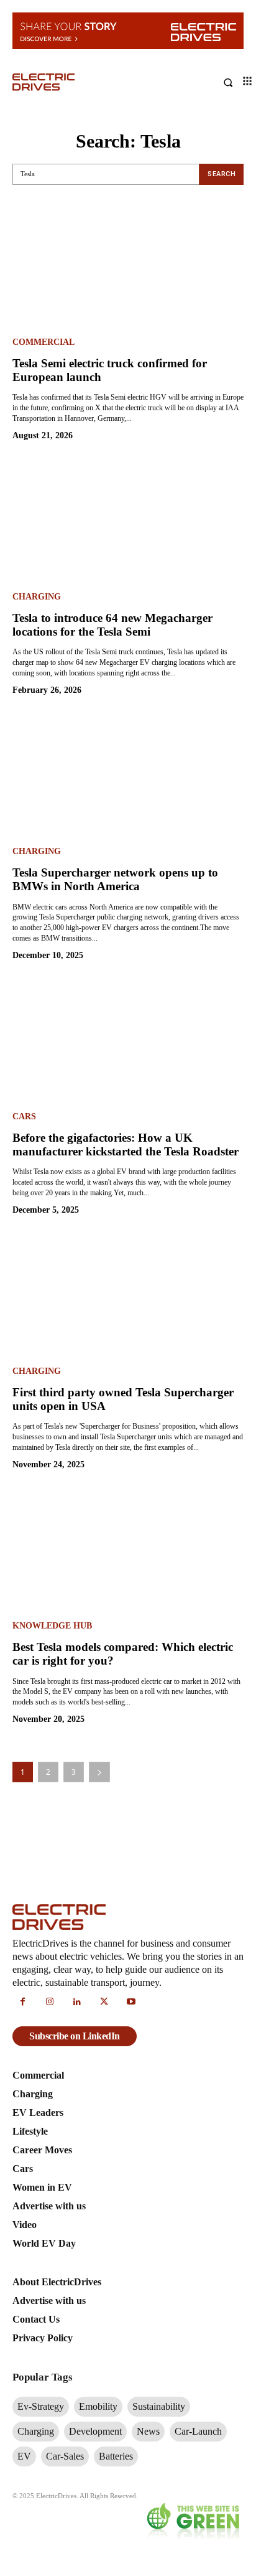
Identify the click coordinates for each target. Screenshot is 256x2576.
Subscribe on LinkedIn (75, 2036)
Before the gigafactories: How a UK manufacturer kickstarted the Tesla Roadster (126, 1145)
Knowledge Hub (52, 1626)
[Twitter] (104, 2003)
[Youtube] (131, 2003)
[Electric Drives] (70, 82)
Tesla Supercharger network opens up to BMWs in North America (115, 879)
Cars (24, 1117)
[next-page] (99, 1772)
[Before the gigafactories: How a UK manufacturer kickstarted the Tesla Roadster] (128, 1042)
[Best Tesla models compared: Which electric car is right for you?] (128, 1551)
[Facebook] (23, 2003)
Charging (37, 597)
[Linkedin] (77, 2003)
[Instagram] (50, 2003)
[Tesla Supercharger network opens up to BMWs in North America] (128, 777)
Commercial (43, 342)
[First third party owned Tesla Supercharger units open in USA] (128, 1297)
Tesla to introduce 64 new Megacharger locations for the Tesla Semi (112, 625)
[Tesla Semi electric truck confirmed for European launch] (128, 268)
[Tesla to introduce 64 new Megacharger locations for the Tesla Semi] (128, 522)
